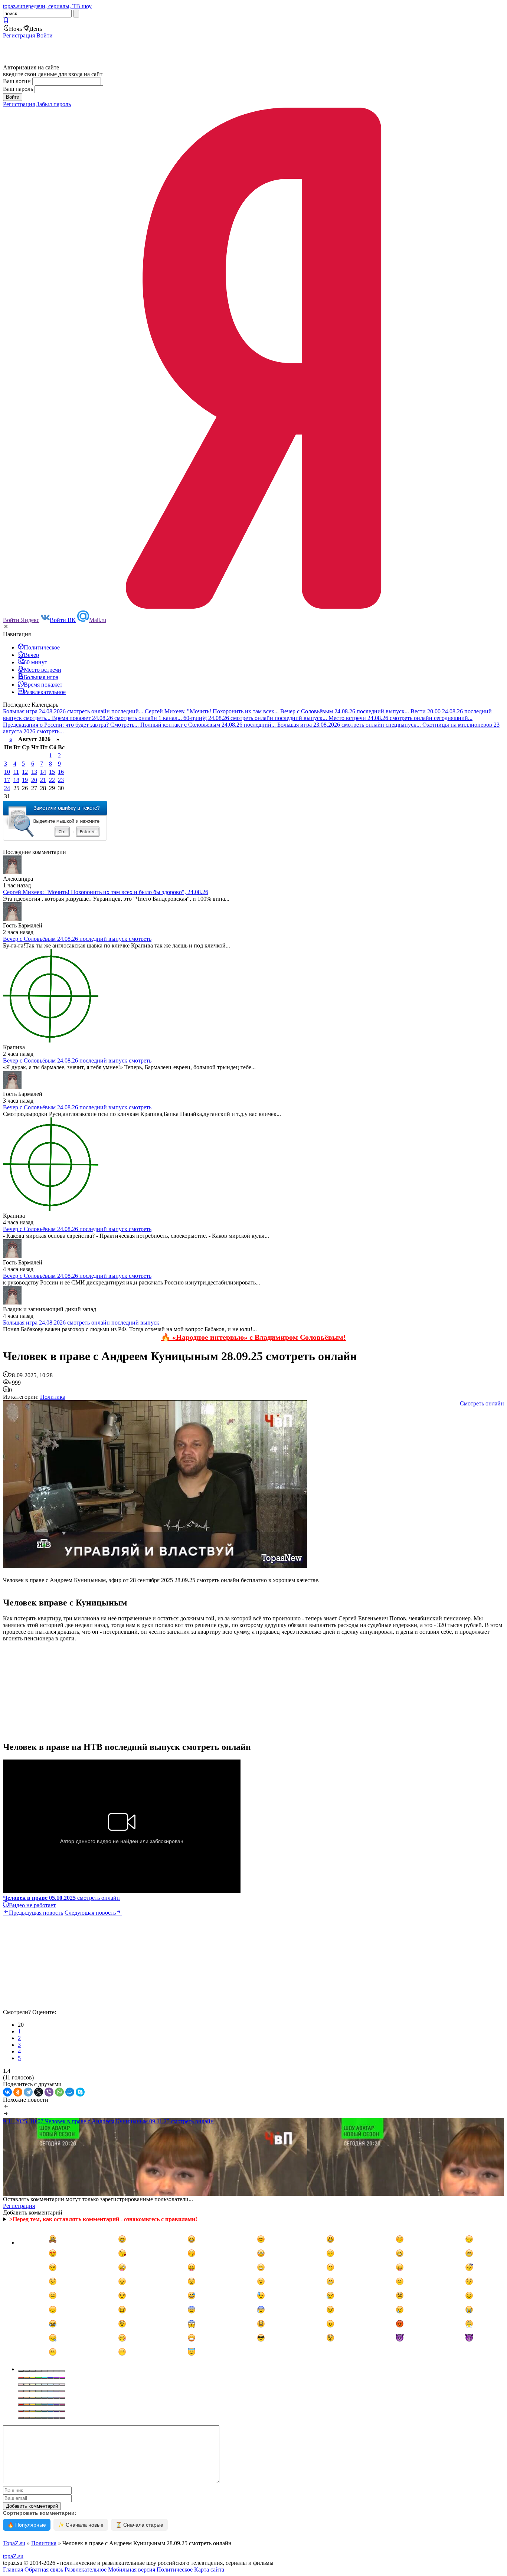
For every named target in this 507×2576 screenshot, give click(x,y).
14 (43, 772)
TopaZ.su (14, 2543)
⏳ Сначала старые (139, 2525)
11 (16, 772)
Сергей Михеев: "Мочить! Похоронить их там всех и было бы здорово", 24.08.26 (106, 892)
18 (16, 780)
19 (25, 780)
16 (61, 772)
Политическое (175, 2570)
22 (52, 780)
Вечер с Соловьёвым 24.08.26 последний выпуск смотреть (77, 939)
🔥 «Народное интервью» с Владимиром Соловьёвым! (253, 1337)
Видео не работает (32, 1905)
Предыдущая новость (36, 1913)
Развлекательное (86, 2570)
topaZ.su (13, 2556)
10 (7, 772)
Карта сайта (209, 2570)
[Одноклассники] (18, 2092)
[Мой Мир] (70, 2092)
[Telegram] (28, 2092)
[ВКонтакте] (7, 2092)
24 (7, 788)
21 (43, 780)
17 (7, 780)
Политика (53, 1397)
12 (25, 772)
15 (52, 772)
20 (34, 780)
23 (61, 780)
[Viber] (49, 2092)
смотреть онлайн (61, 1898)
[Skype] (80, 2092)
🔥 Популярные (27, 2525)
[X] (39, 2092)
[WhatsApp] (59, 2092)
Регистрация (19, 35)
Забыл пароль (54, 104)
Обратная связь (44, 2570)
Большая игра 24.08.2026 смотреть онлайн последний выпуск (81, 1323)
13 (34, 772)
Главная (13, 2570)
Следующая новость (90, 1913)
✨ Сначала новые (81, 2525)
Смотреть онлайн (482, 1403)
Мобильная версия (132, 2570)
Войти (45, 35)
